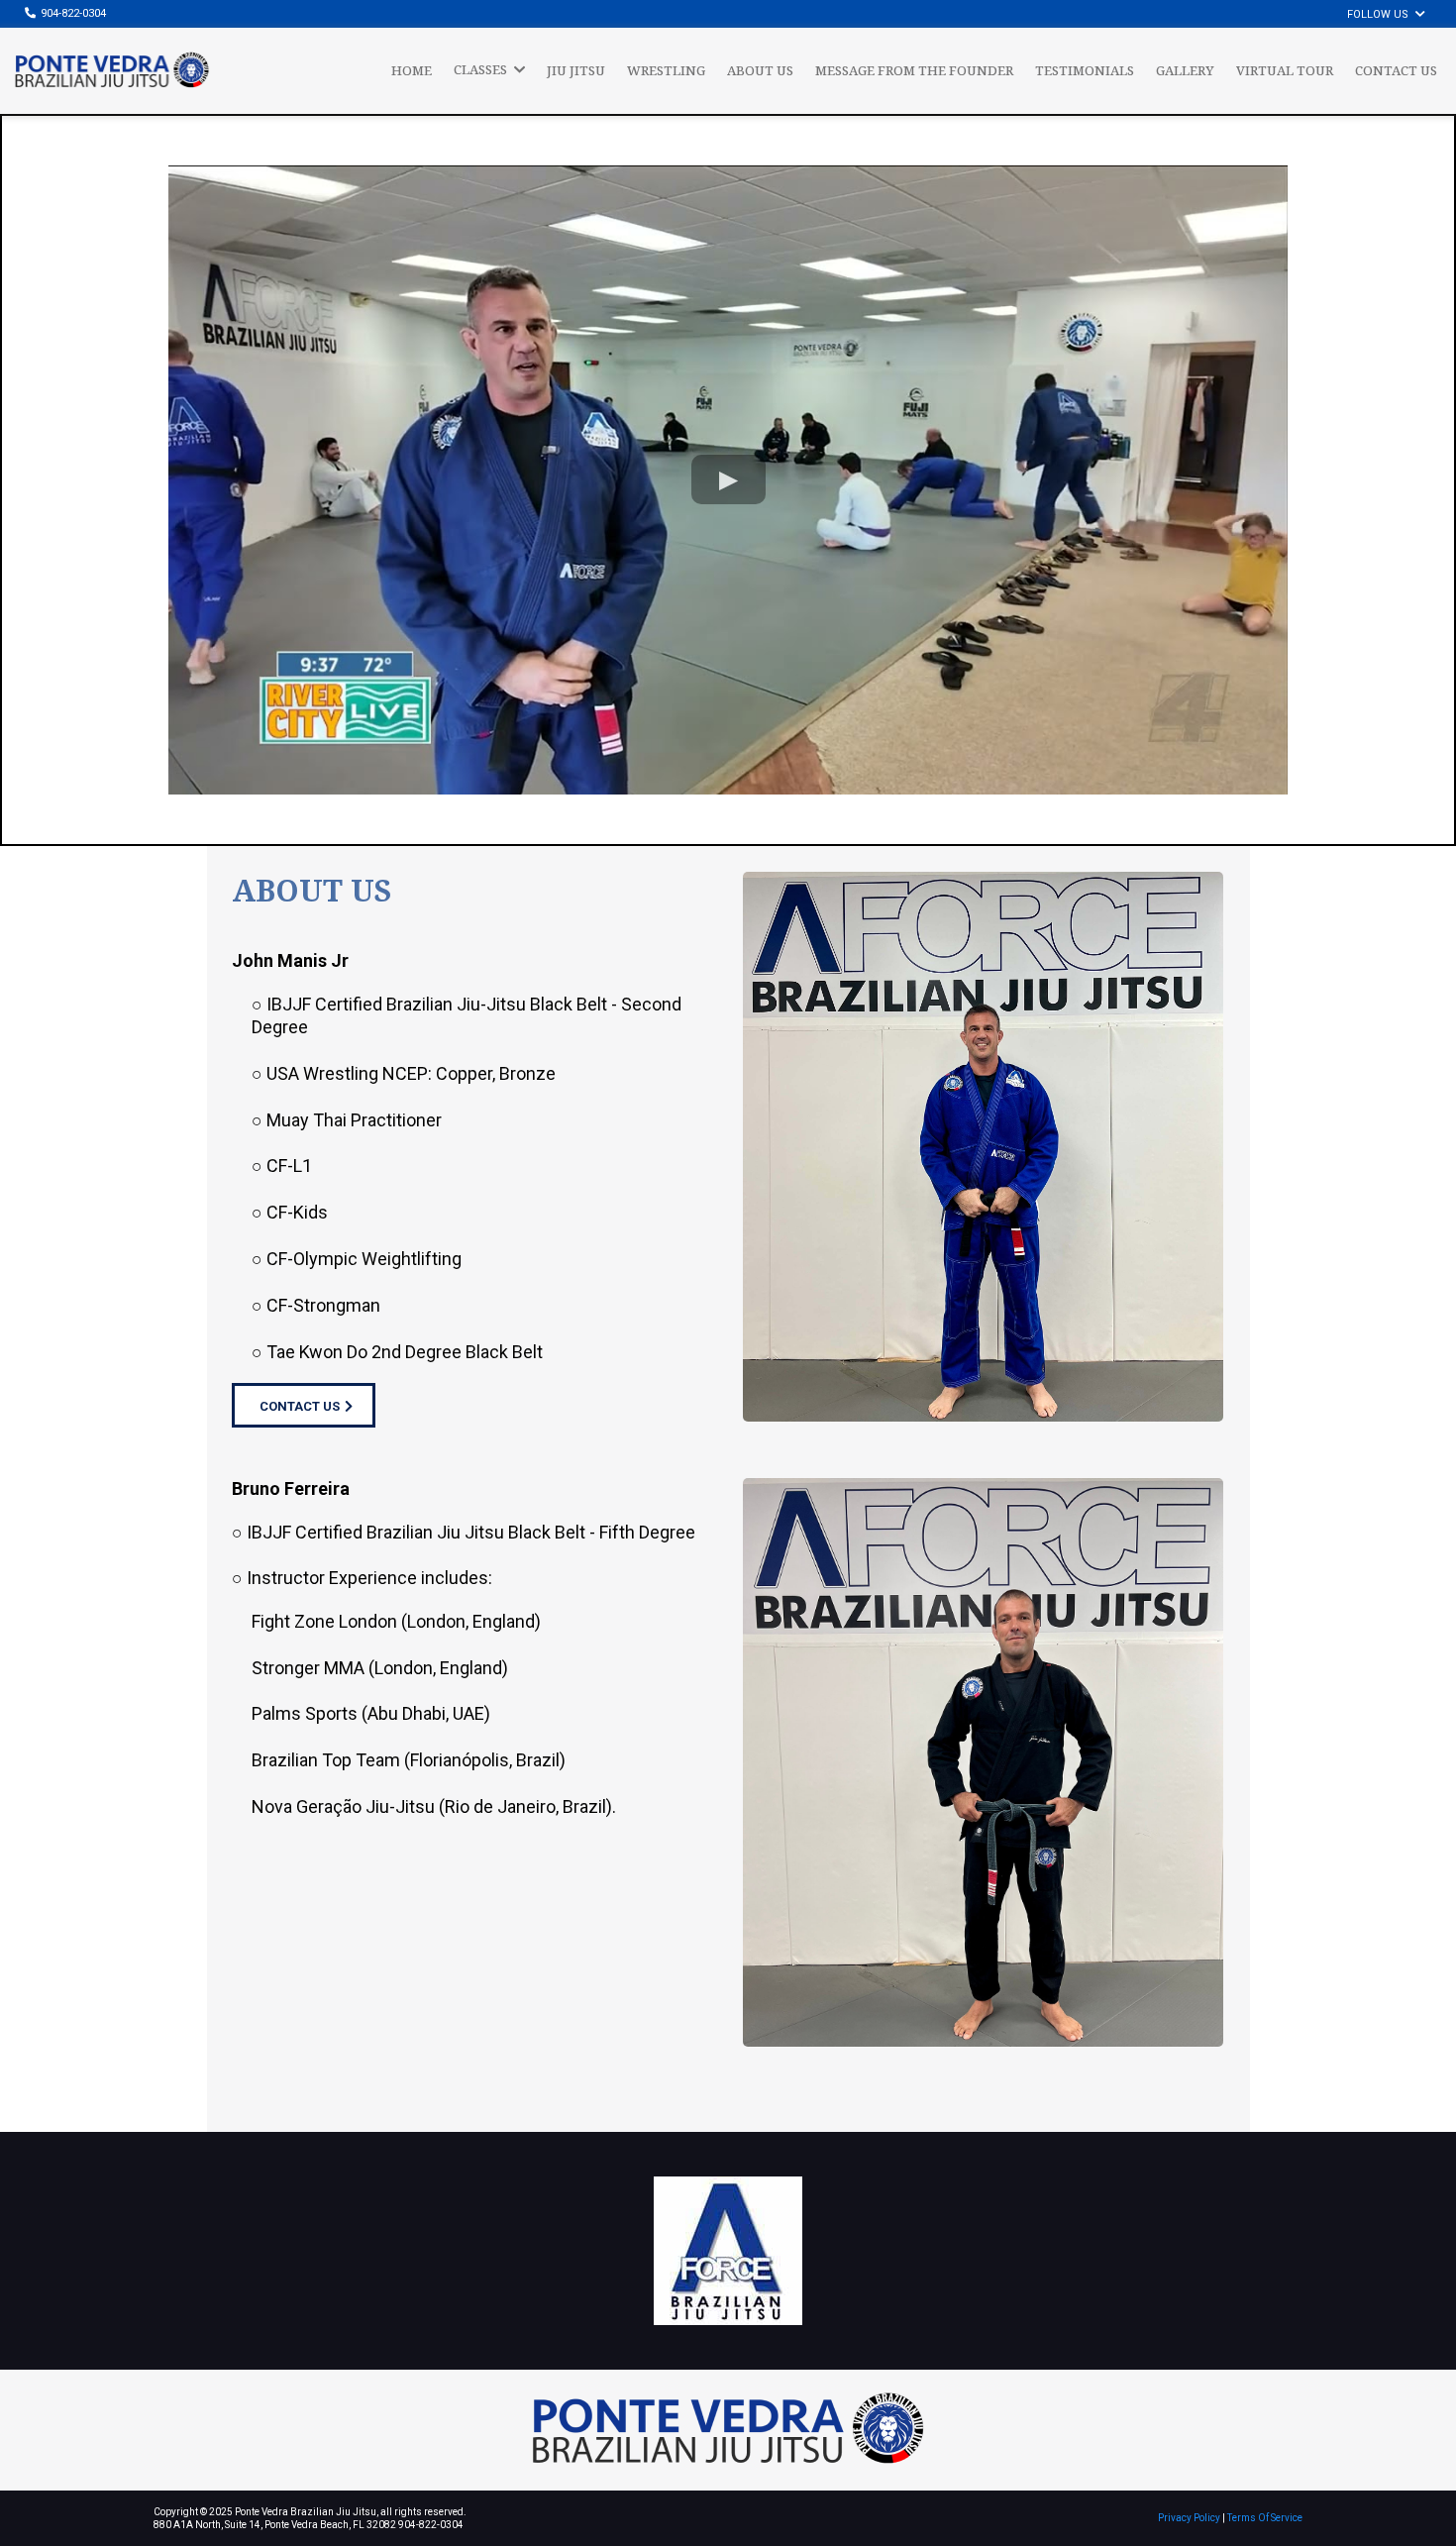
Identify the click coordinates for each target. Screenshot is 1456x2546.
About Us (312, 890)
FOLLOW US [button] (1379, 14)
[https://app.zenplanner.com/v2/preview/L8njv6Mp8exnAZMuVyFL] (983, 1145)
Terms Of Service (1265, 2518)
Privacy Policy (1189, 2518)
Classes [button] (482, 69)
